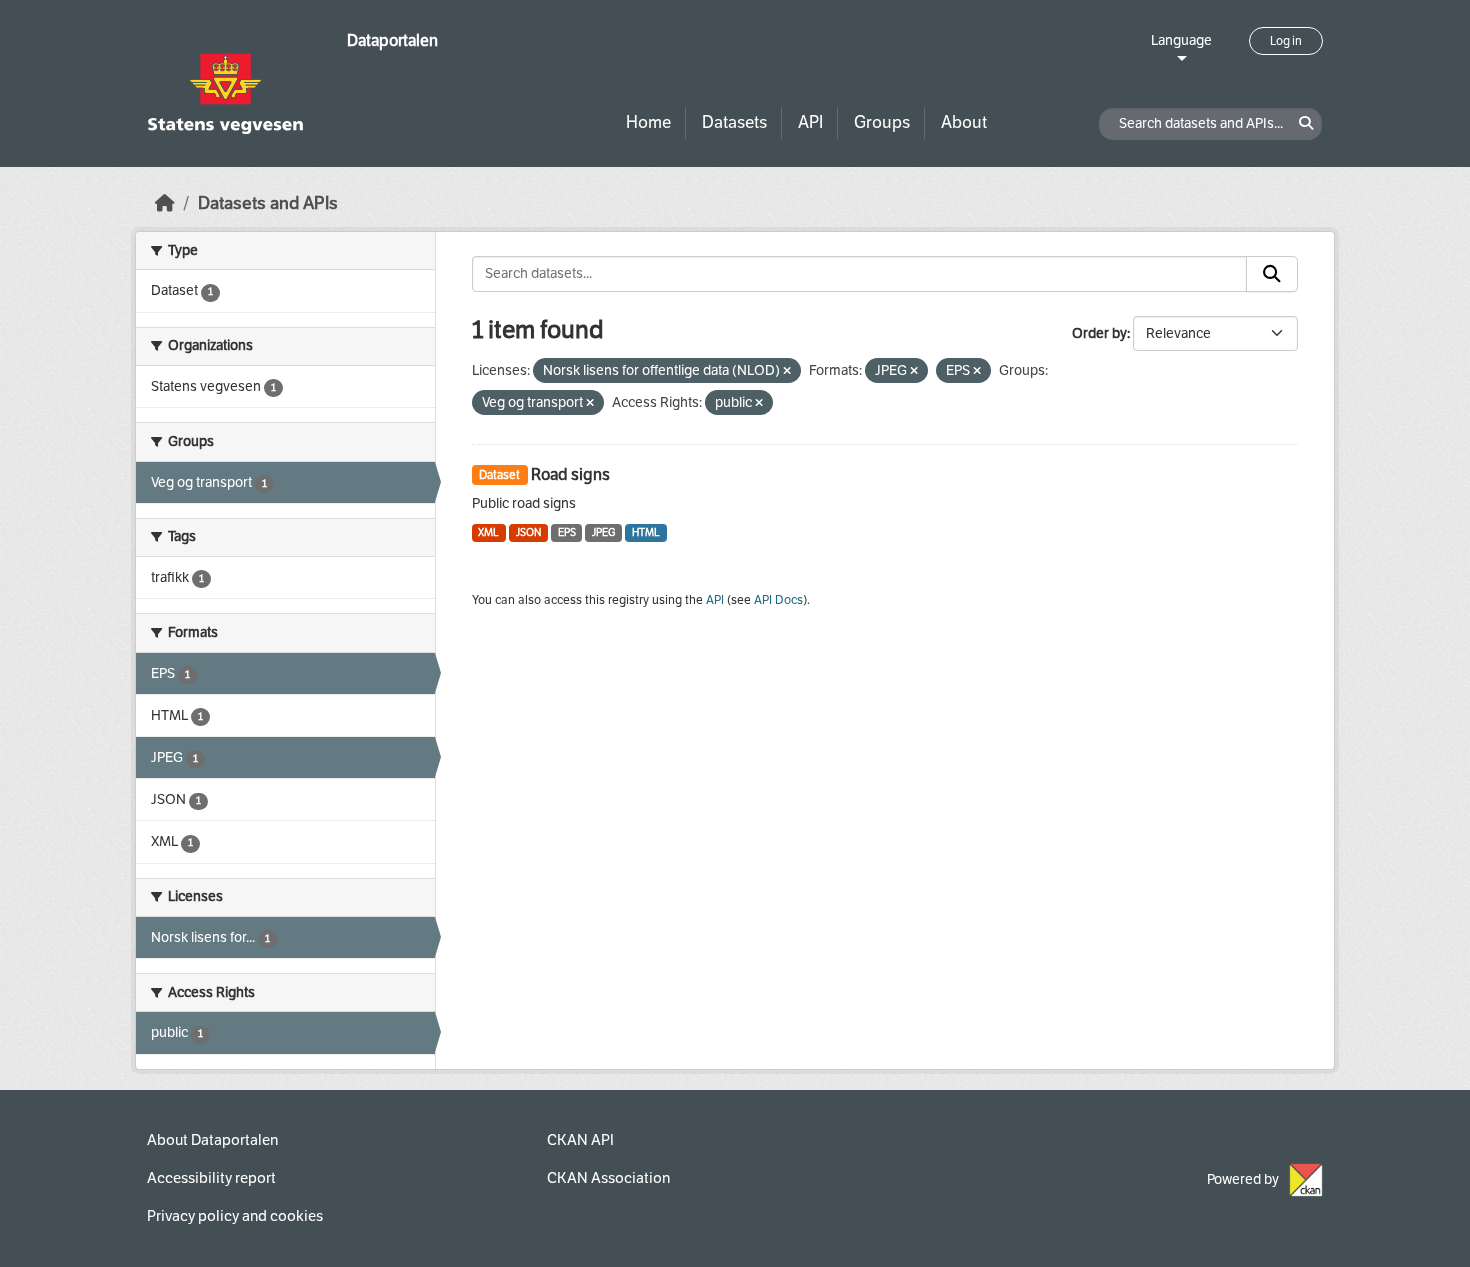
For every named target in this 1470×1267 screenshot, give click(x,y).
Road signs (570, 474)
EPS (567, 532)
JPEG (603, 532)
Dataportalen (392, 40)
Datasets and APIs (268, 203)
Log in (1286, 41)
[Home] (165, 203)
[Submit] (1272, 274)
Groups (882, 122)
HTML (646, 532)
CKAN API (580, 1140)
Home (648, 122)
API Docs (778, 600)
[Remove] (787, 371)
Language (1181, 40)
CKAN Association (608, 1178)
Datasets (734, 122)
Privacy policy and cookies (235, 1216)
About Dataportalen (212, 1140)
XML (488, 532)
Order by (1099, 333)
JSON (528, 532)
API (810, 122)
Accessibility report (211, 1178)
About (964, 122)
